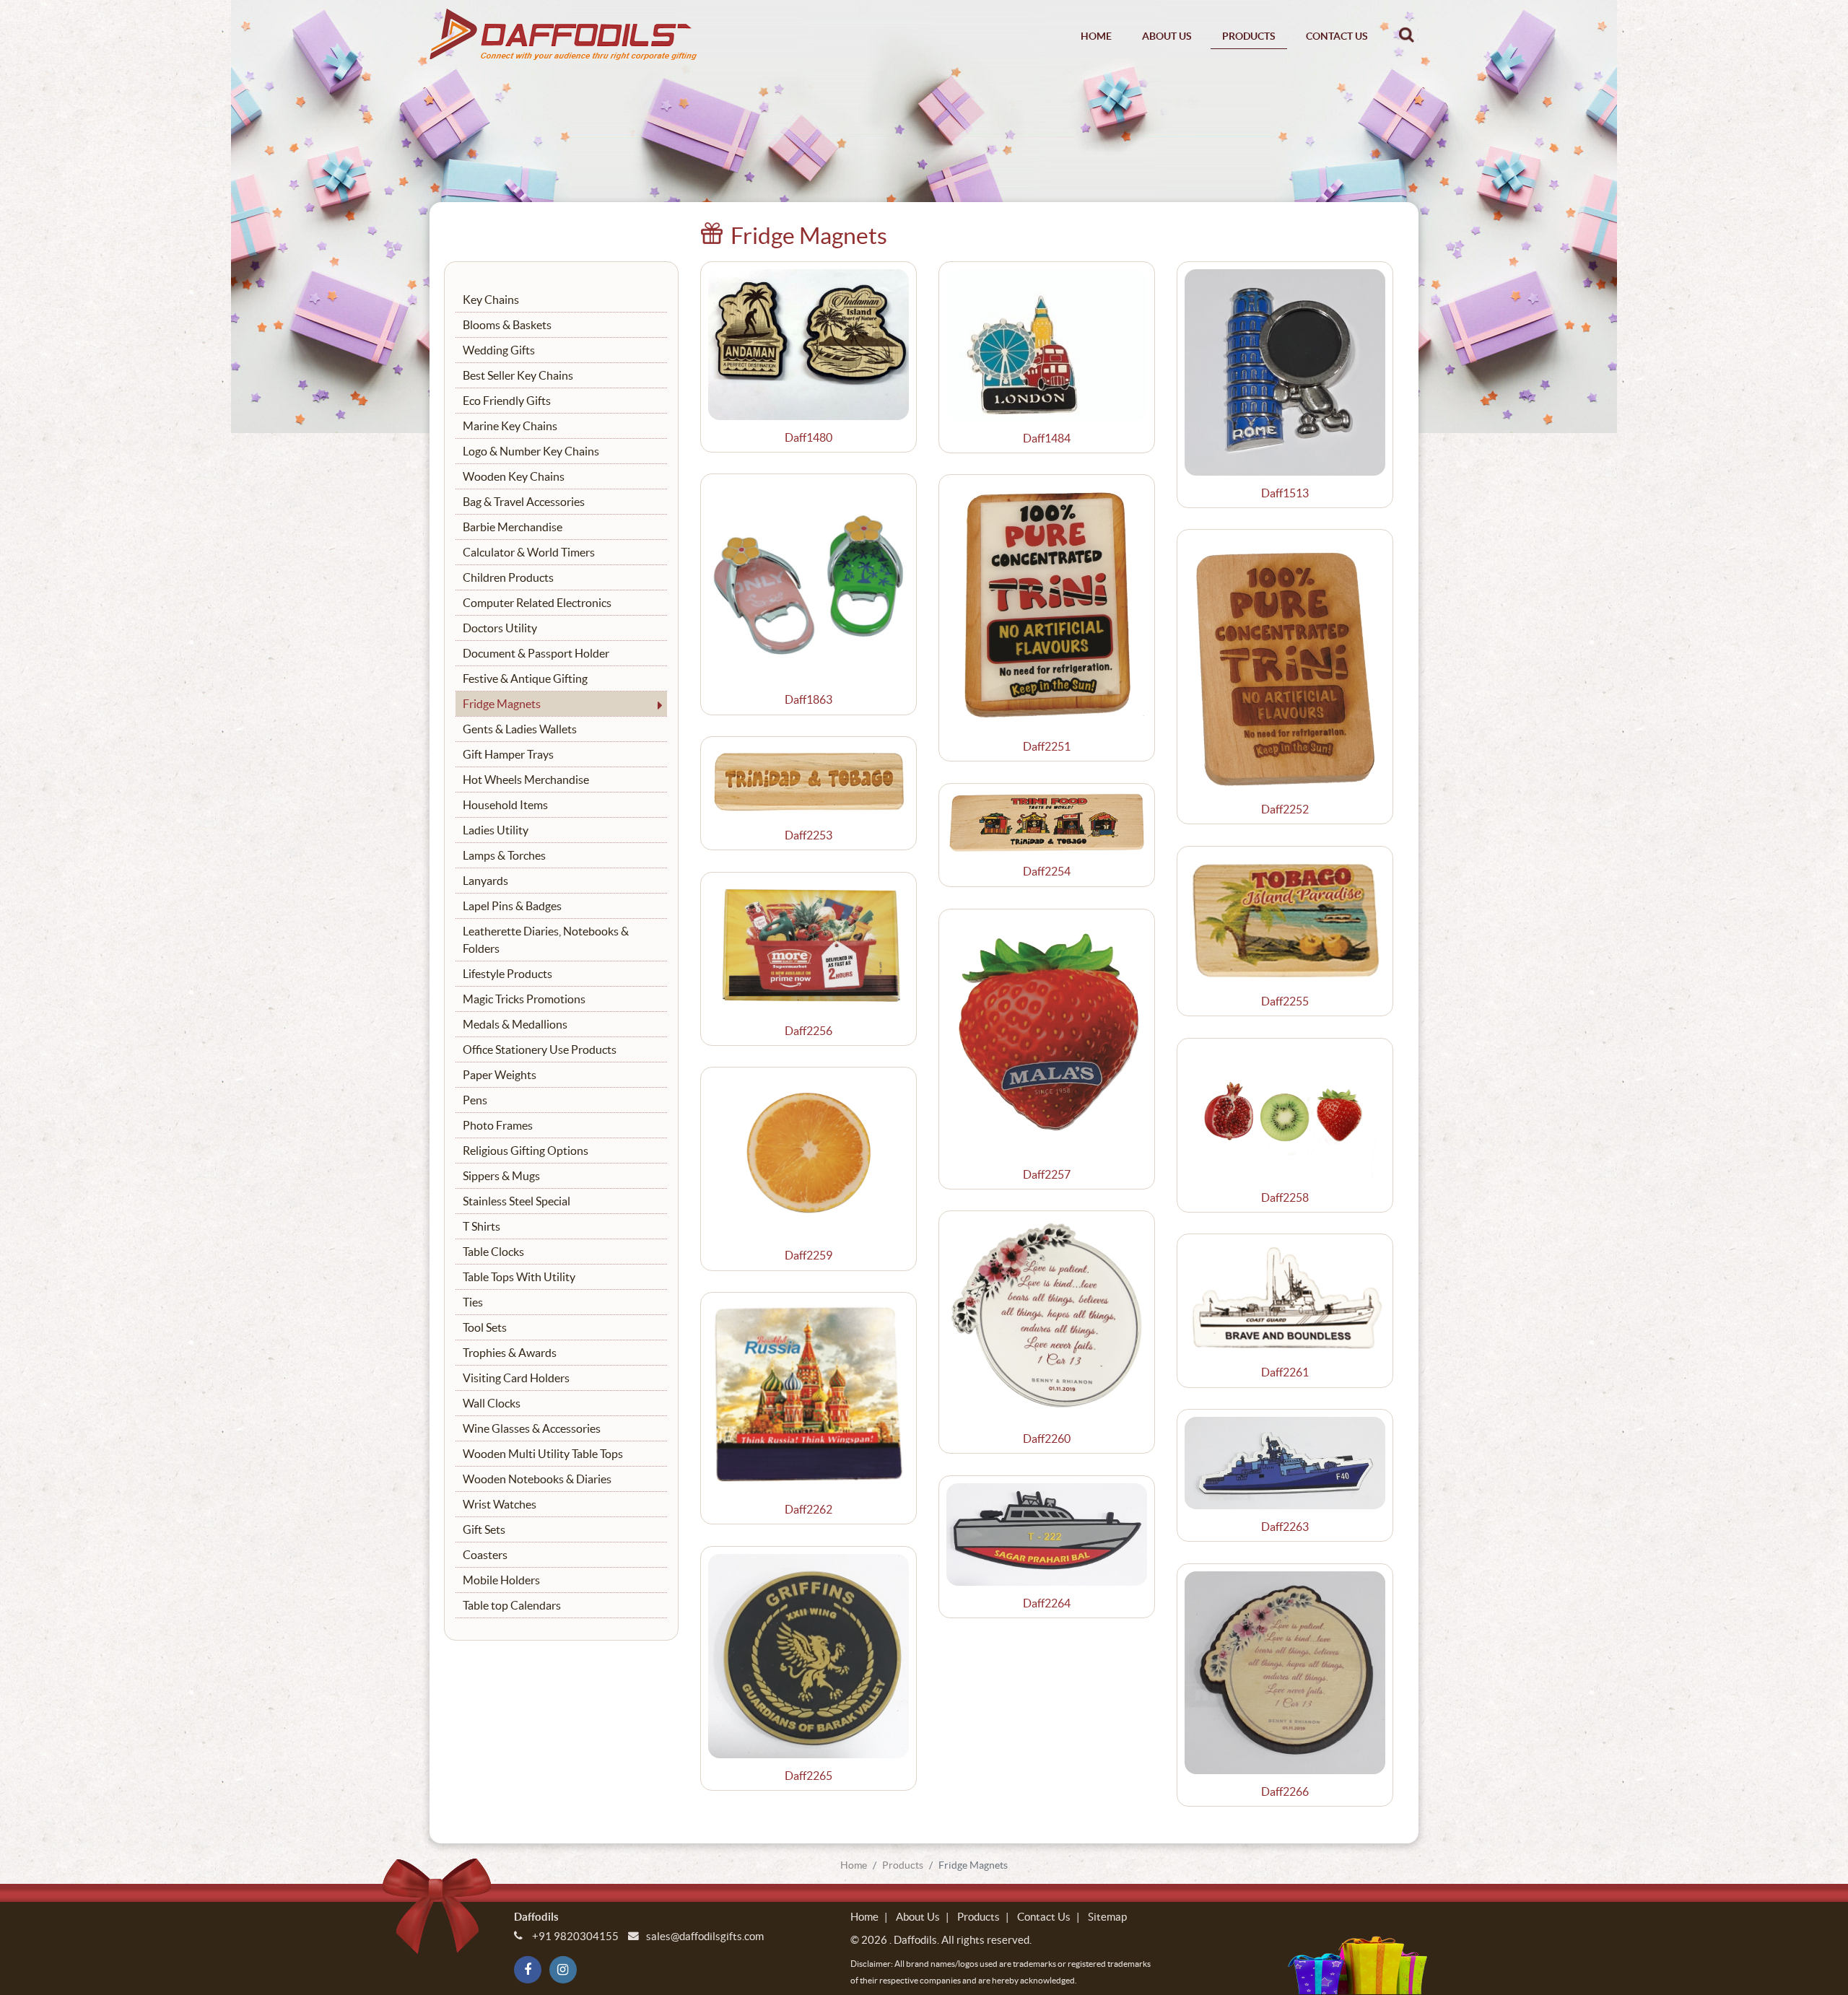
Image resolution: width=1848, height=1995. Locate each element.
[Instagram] (563, 1970)
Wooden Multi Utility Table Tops (543, 1454)
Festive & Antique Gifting (525, 678)
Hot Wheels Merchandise (526, 780)
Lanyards (485, 881)
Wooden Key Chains (514, 476)
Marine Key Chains (510, 426)
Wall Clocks (492, 1403)
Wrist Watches (500, 1504)
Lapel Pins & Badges (512, 906)
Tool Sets (485, 1327)
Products (1249, 36)
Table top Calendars (512, 1605)
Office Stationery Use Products (540, 1049)
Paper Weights (500, 1075)
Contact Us (1337, 36)
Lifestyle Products (507, 974)
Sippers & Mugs (501, 1176)
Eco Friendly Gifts (507, 401)
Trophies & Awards (510, 1353)
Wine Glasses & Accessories (532, 1428)
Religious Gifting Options (526, 1151)
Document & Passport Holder (536, 653)
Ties (473, 1302)
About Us (1167, 36)
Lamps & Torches (504, 855)
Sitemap (1107, 1917)
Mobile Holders (501, 1580)
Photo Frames (498, 1125)
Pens (475, 1100)
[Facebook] (528, 1970)
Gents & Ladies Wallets (520, 729)
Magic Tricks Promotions (524, 999)
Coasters (485, 1555)
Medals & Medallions (515, 1024)
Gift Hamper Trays (508, 754)
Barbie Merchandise (513, 527)
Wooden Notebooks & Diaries (537, 1479)
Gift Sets (484, 1529)
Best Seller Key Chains (518, 375)
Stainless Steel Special (517, 1201)
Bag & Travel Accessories (524, 502)
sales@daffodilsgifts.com (705, 1936)
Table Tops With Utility (519, 1277)
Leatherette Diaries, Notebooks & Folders (546, 940)
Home (1096, 36)
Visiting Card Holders (516, 1378)
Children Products (508, 577)
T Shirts (481, 1226)
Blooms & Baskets (507, 325)
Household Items (505, 805)
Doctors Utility (500, 628)
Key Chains (491, 300)
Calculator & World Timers (529, 552)
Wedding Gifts (499, 350)
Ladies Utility (496, 830)
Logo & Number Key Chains (531, 451)
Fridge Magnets (502, 704)
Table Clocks (493, 1252)
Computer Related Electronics (537, 603)
